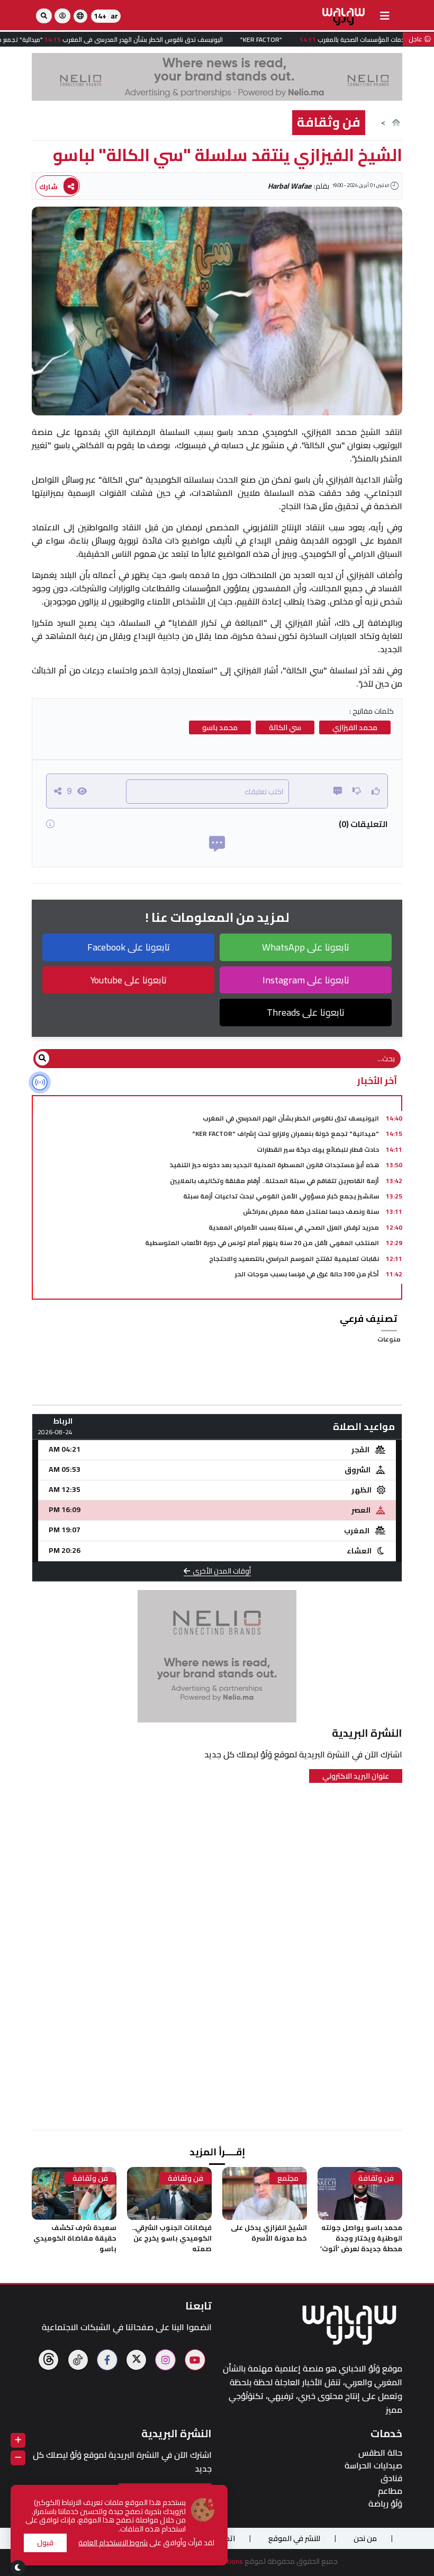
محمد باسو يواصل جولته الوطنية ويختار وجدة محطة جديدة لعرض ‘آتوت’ (361, 2238)
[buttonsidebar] (385, 16)
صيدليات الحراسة (373, 2466)
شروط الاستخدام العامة (113, 2543)
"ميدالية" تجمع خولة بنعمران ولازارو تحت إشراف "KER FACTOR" (286, 1134)
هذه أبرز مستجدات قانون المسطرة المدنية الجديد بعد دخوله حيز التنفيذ (274, 1165)
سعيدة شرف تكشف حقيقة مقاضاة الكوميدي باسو (75, 2238)
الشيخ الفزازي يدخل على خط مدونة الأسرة (269, 2233)
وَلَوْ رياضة (385, 2504)
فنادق (391, 2478)
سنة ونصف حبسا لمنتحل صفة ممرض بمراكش (311, 1211)
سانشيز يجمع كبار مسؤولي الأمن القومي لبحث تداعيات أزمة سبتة (281, 1196)
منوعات (389, 1339)
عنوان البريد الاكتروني (356, 1776)
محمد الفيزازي (355, 727)
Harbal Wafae (290, 186)
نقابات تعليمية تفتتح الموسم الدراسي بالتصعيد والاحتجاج (294, 1259)
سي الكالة (285, 727)
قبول (45, 2543)
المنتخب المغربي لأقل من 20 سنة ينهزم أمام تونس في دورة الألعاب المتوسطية (262, 1243)
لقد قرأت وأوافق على (146, 2543)
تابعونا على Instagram (306, 980)
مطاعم (390, 2491)
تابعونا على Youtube (129, 980)
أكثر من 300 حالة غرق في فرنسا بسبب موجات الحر (307, 1274)
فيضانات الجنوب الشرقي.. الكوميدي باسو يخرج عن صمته (172, 2238)
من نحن (365, 2538)
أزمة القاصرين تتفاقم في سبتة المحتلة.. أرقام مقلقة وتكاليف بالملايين (274, 1181)
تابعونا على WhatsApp (306, 947)
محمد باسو (220, 727)
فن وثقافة (329, 122)
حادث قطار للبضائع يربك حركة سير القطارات (318, 1149)
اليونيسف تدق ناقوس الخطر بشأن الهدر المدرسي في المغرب (291, 1118)
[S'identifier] (62, 16)
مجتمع (288, 2178)
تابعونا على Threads (306, 1012)
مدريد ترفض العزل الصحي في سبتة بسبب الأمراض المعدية (294, 1227)
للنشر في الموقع (294, 2538)
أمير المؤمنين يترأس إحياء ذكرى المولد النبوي (310, 1289)
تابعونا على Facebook (129, 947)
